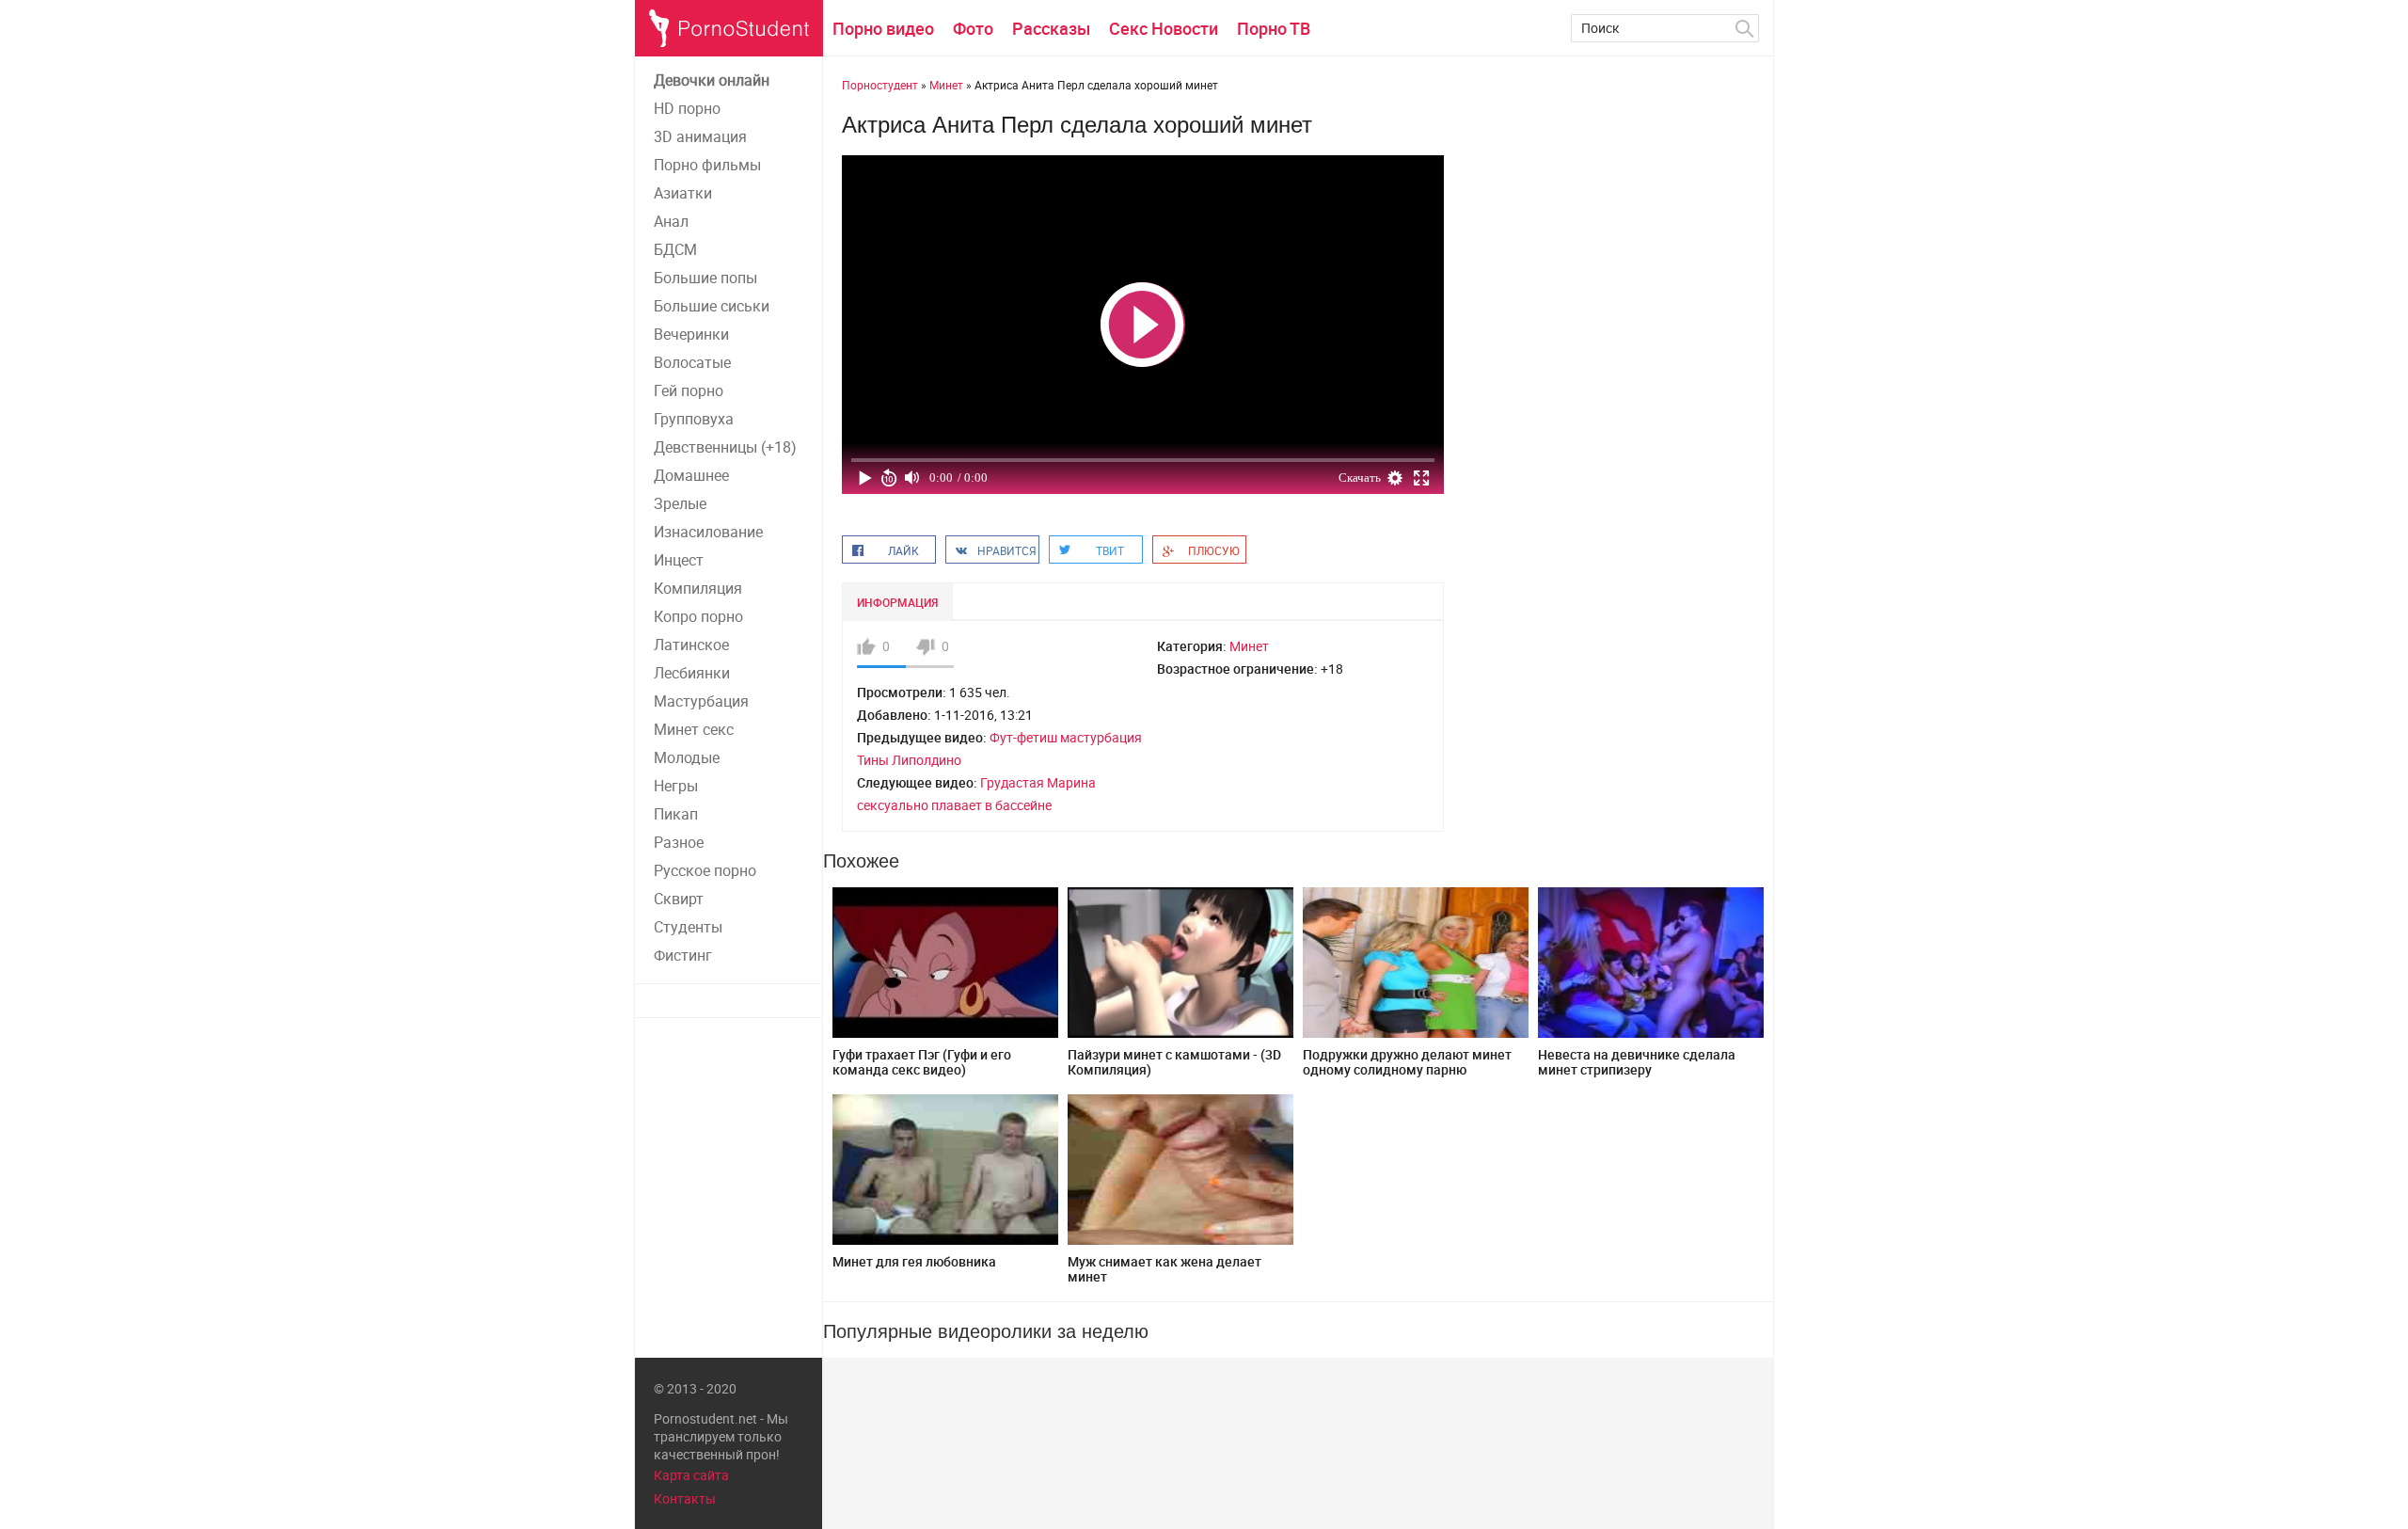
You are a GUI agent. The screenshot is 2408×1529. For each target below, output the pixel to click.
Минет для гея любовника (914, 1261)
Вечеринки (691, 334)
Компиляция (698, 588)
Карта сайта (691, 1475)
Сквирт (679, 899)
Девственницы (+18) (725, 447)
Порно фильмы (707, 165)
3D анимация (700, 136)
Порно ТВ (1274, 28)
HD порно (687, 108)
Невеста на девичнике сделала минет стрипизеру (1637, 1062)
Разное (679, 842)
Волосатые (692, 362)
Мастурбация (701, 701)
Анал (671, 221)
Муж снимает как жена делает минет (1164, 1269)
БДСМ (675, 249)
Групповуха (694, 419)
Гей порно (689, 390)
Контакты (685, 1498)
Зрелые (680, 503)
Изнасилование (708, 532)
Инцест (679, 560)
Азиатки (683, 193)
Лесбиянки (692, 673)
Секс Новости (1164, 28)
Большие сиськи (712, 306)
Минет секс (694, 729)
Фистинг (683, 955)
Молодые (687, 757)
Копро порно (698, 616)
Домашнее (691, 475)
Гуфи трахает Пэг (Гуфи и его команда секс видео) (922, 1062)
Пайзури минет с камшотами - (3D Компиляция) (1174, 1062)
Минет (1249, 646)
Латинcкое (691, 645)
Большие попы (705, 278)
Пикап (676, 814)
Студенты (688, 927)
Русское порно (705, 870)
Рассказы (1051, 28)
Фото (973, 28)
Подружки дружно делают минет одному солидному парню (1407, 1062)
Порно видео (883, 28)
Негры (676, 786)
